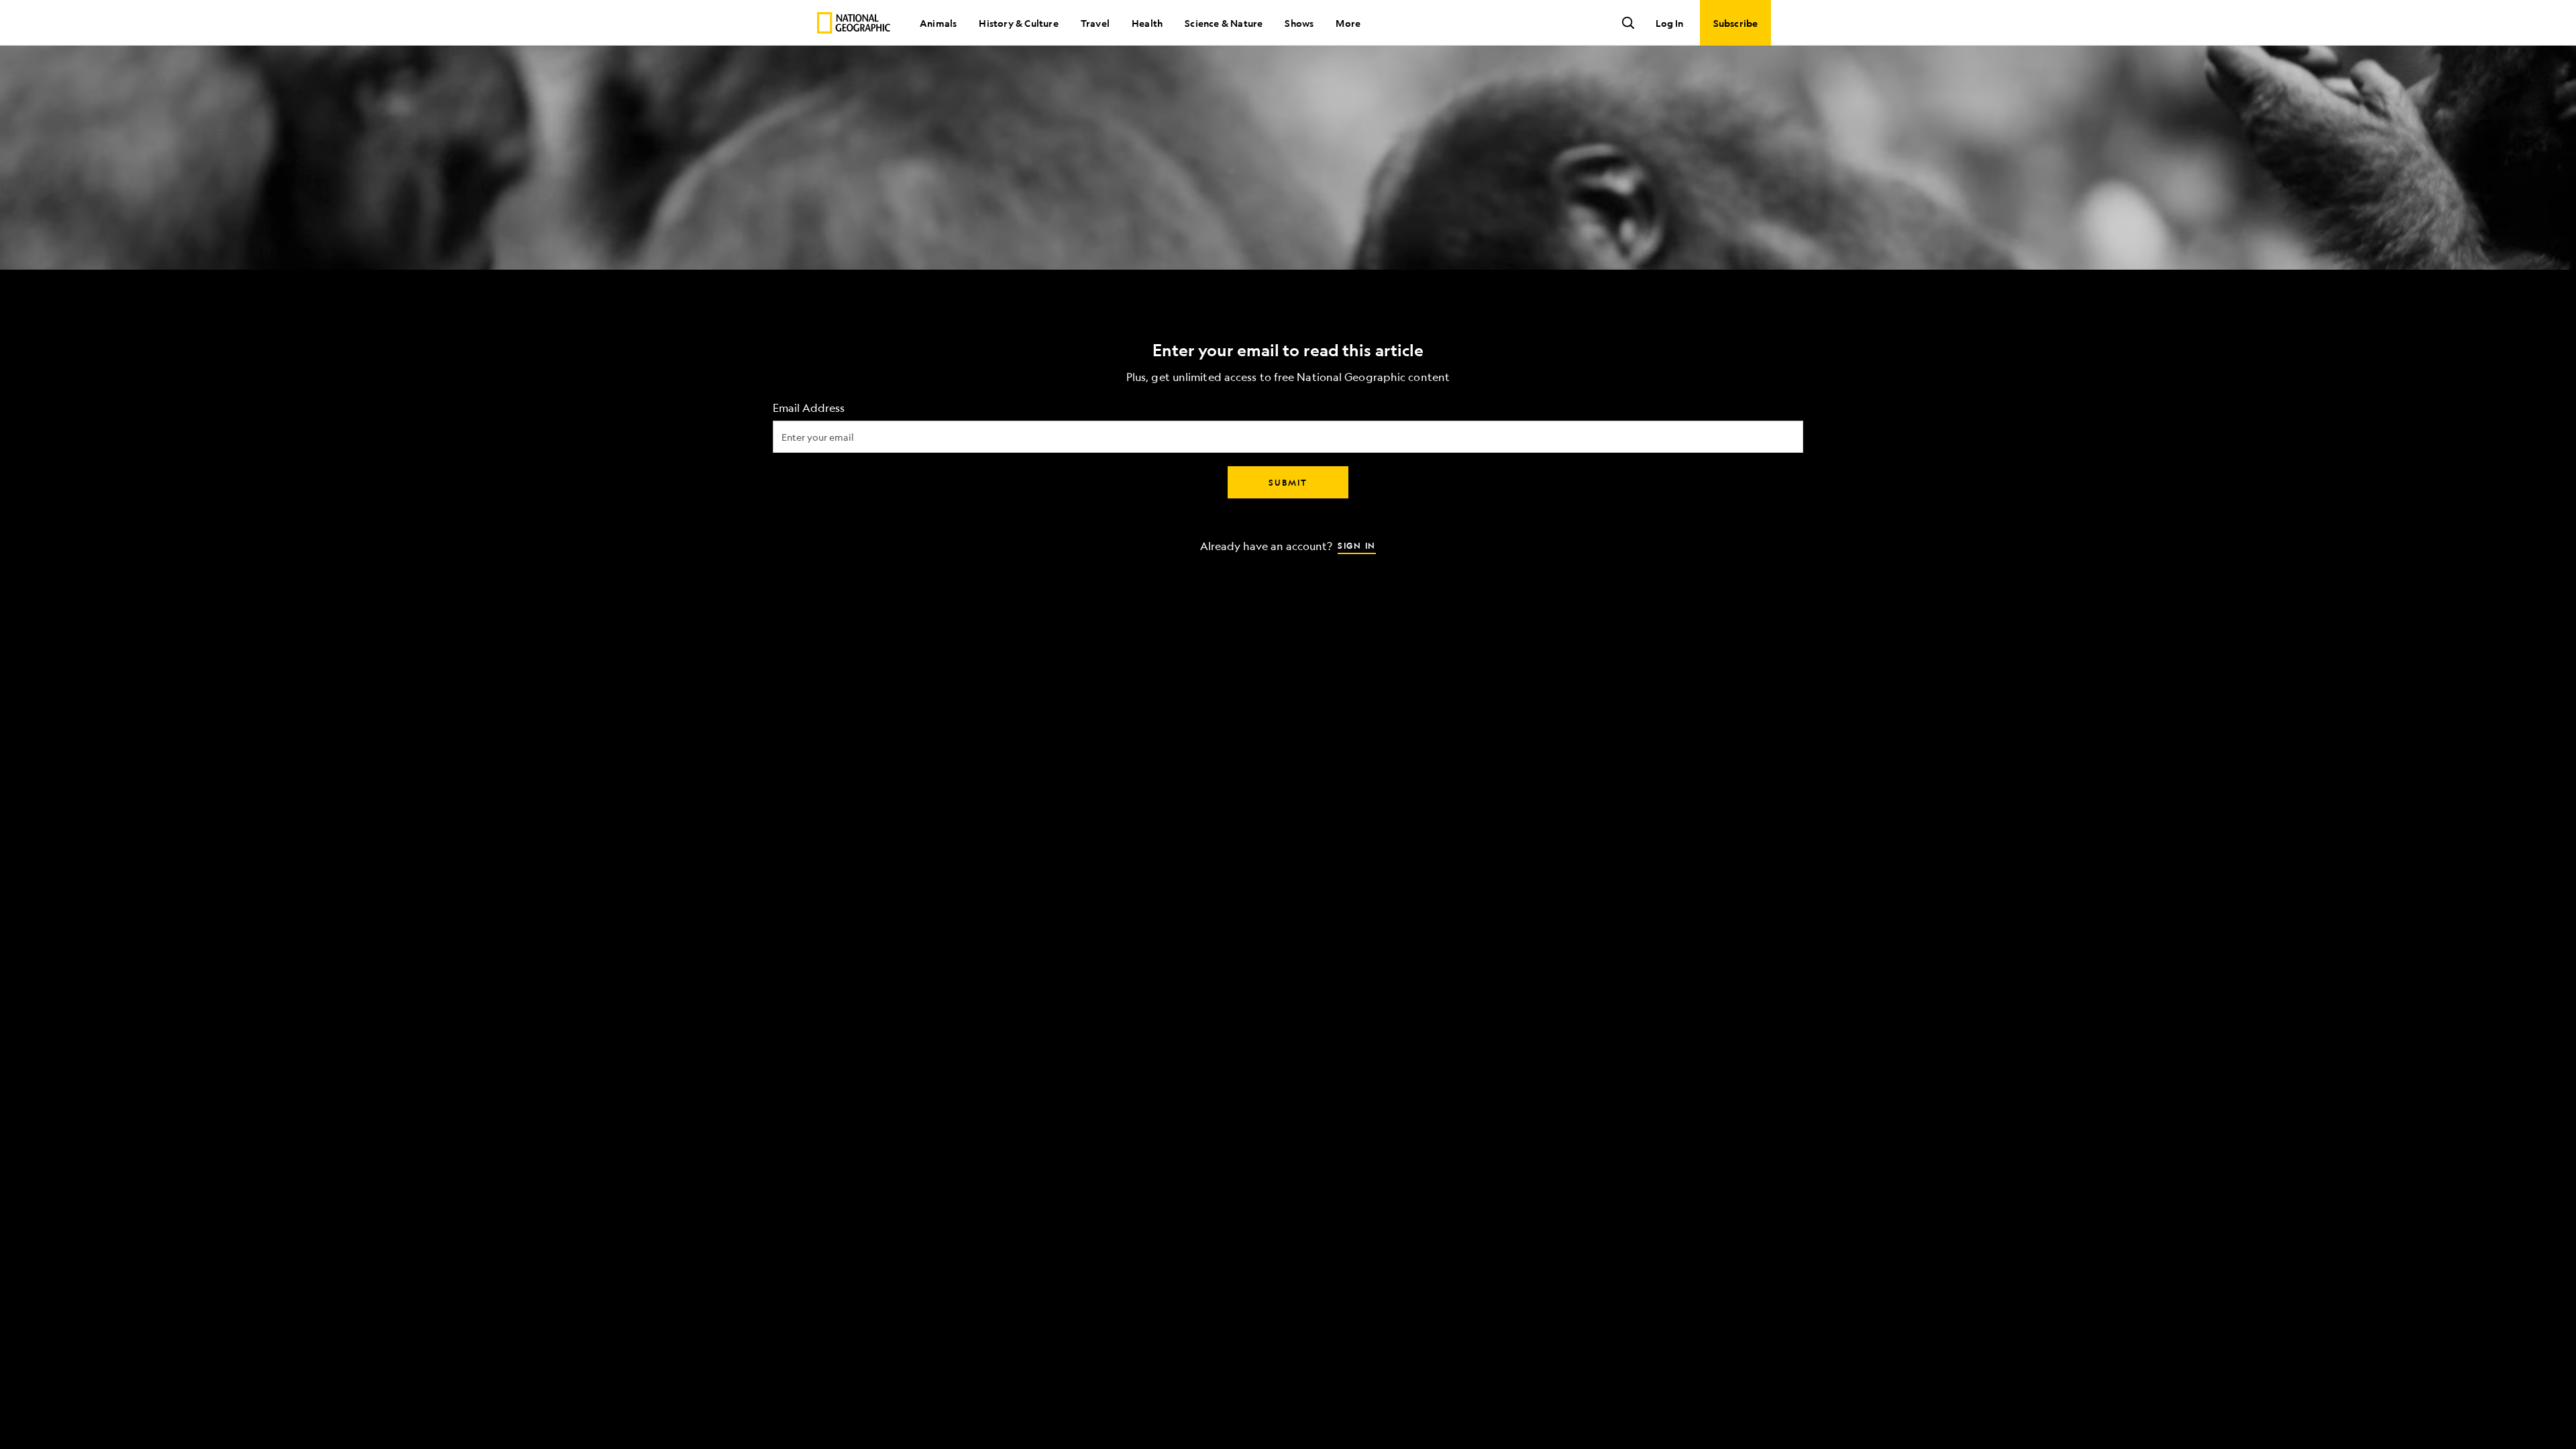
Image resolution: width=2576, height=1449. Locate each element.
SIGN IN (1357, 545)
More (1348, 23)
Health (1147, 23)
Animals (938, 23)
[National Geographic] (854, 23)
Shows (1299, 23)
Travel (1095, 23)
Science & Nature (1224, 23)
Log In (1669, 23)
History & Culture (1018, 23)
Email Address (809, 408)
